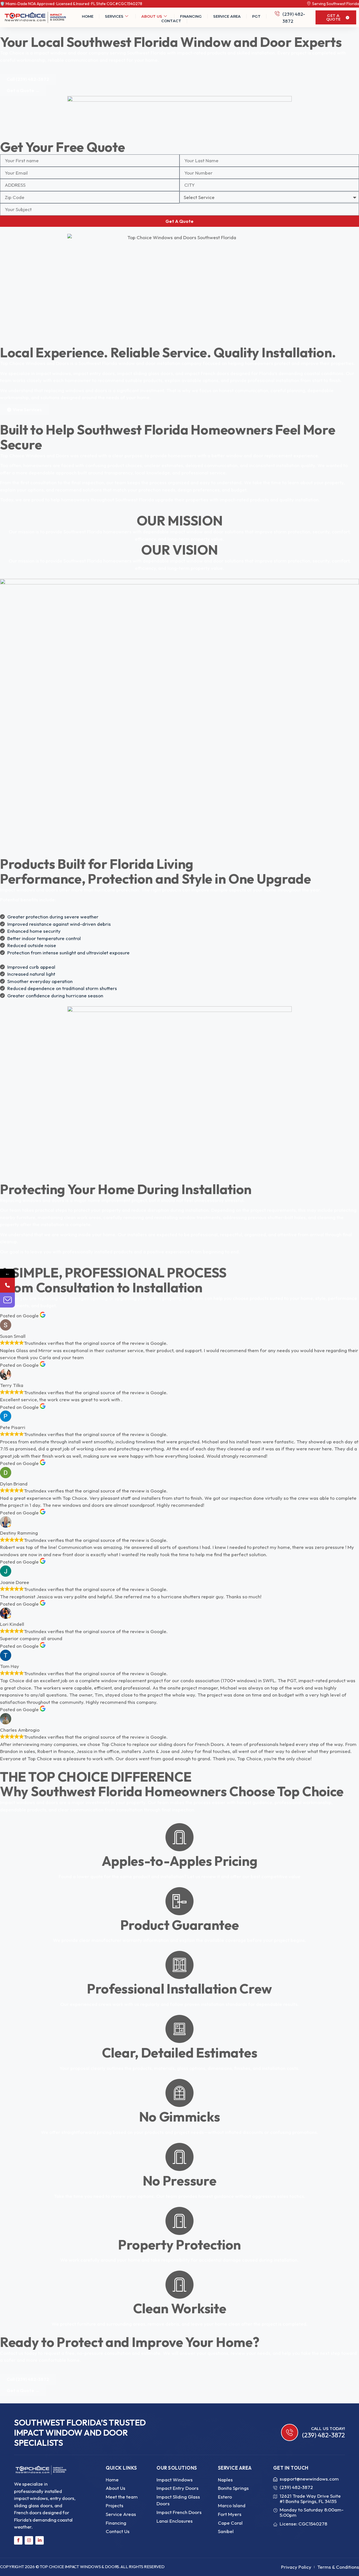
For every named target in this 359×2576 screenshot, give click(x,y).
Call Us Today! (328, 2429)
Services (114, 16)
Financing (191, 16)
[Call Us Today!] (290, 2432)
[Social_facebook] (18, 2540)
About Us (152, 16)
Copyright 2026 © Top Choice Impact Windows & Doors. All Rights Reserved (82, 2567)
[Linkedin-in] (40, 2540)
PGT (256, 16)
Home (88, 16)
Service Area (227, 16)
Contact (171, 21)
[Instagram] (29, 2540)
